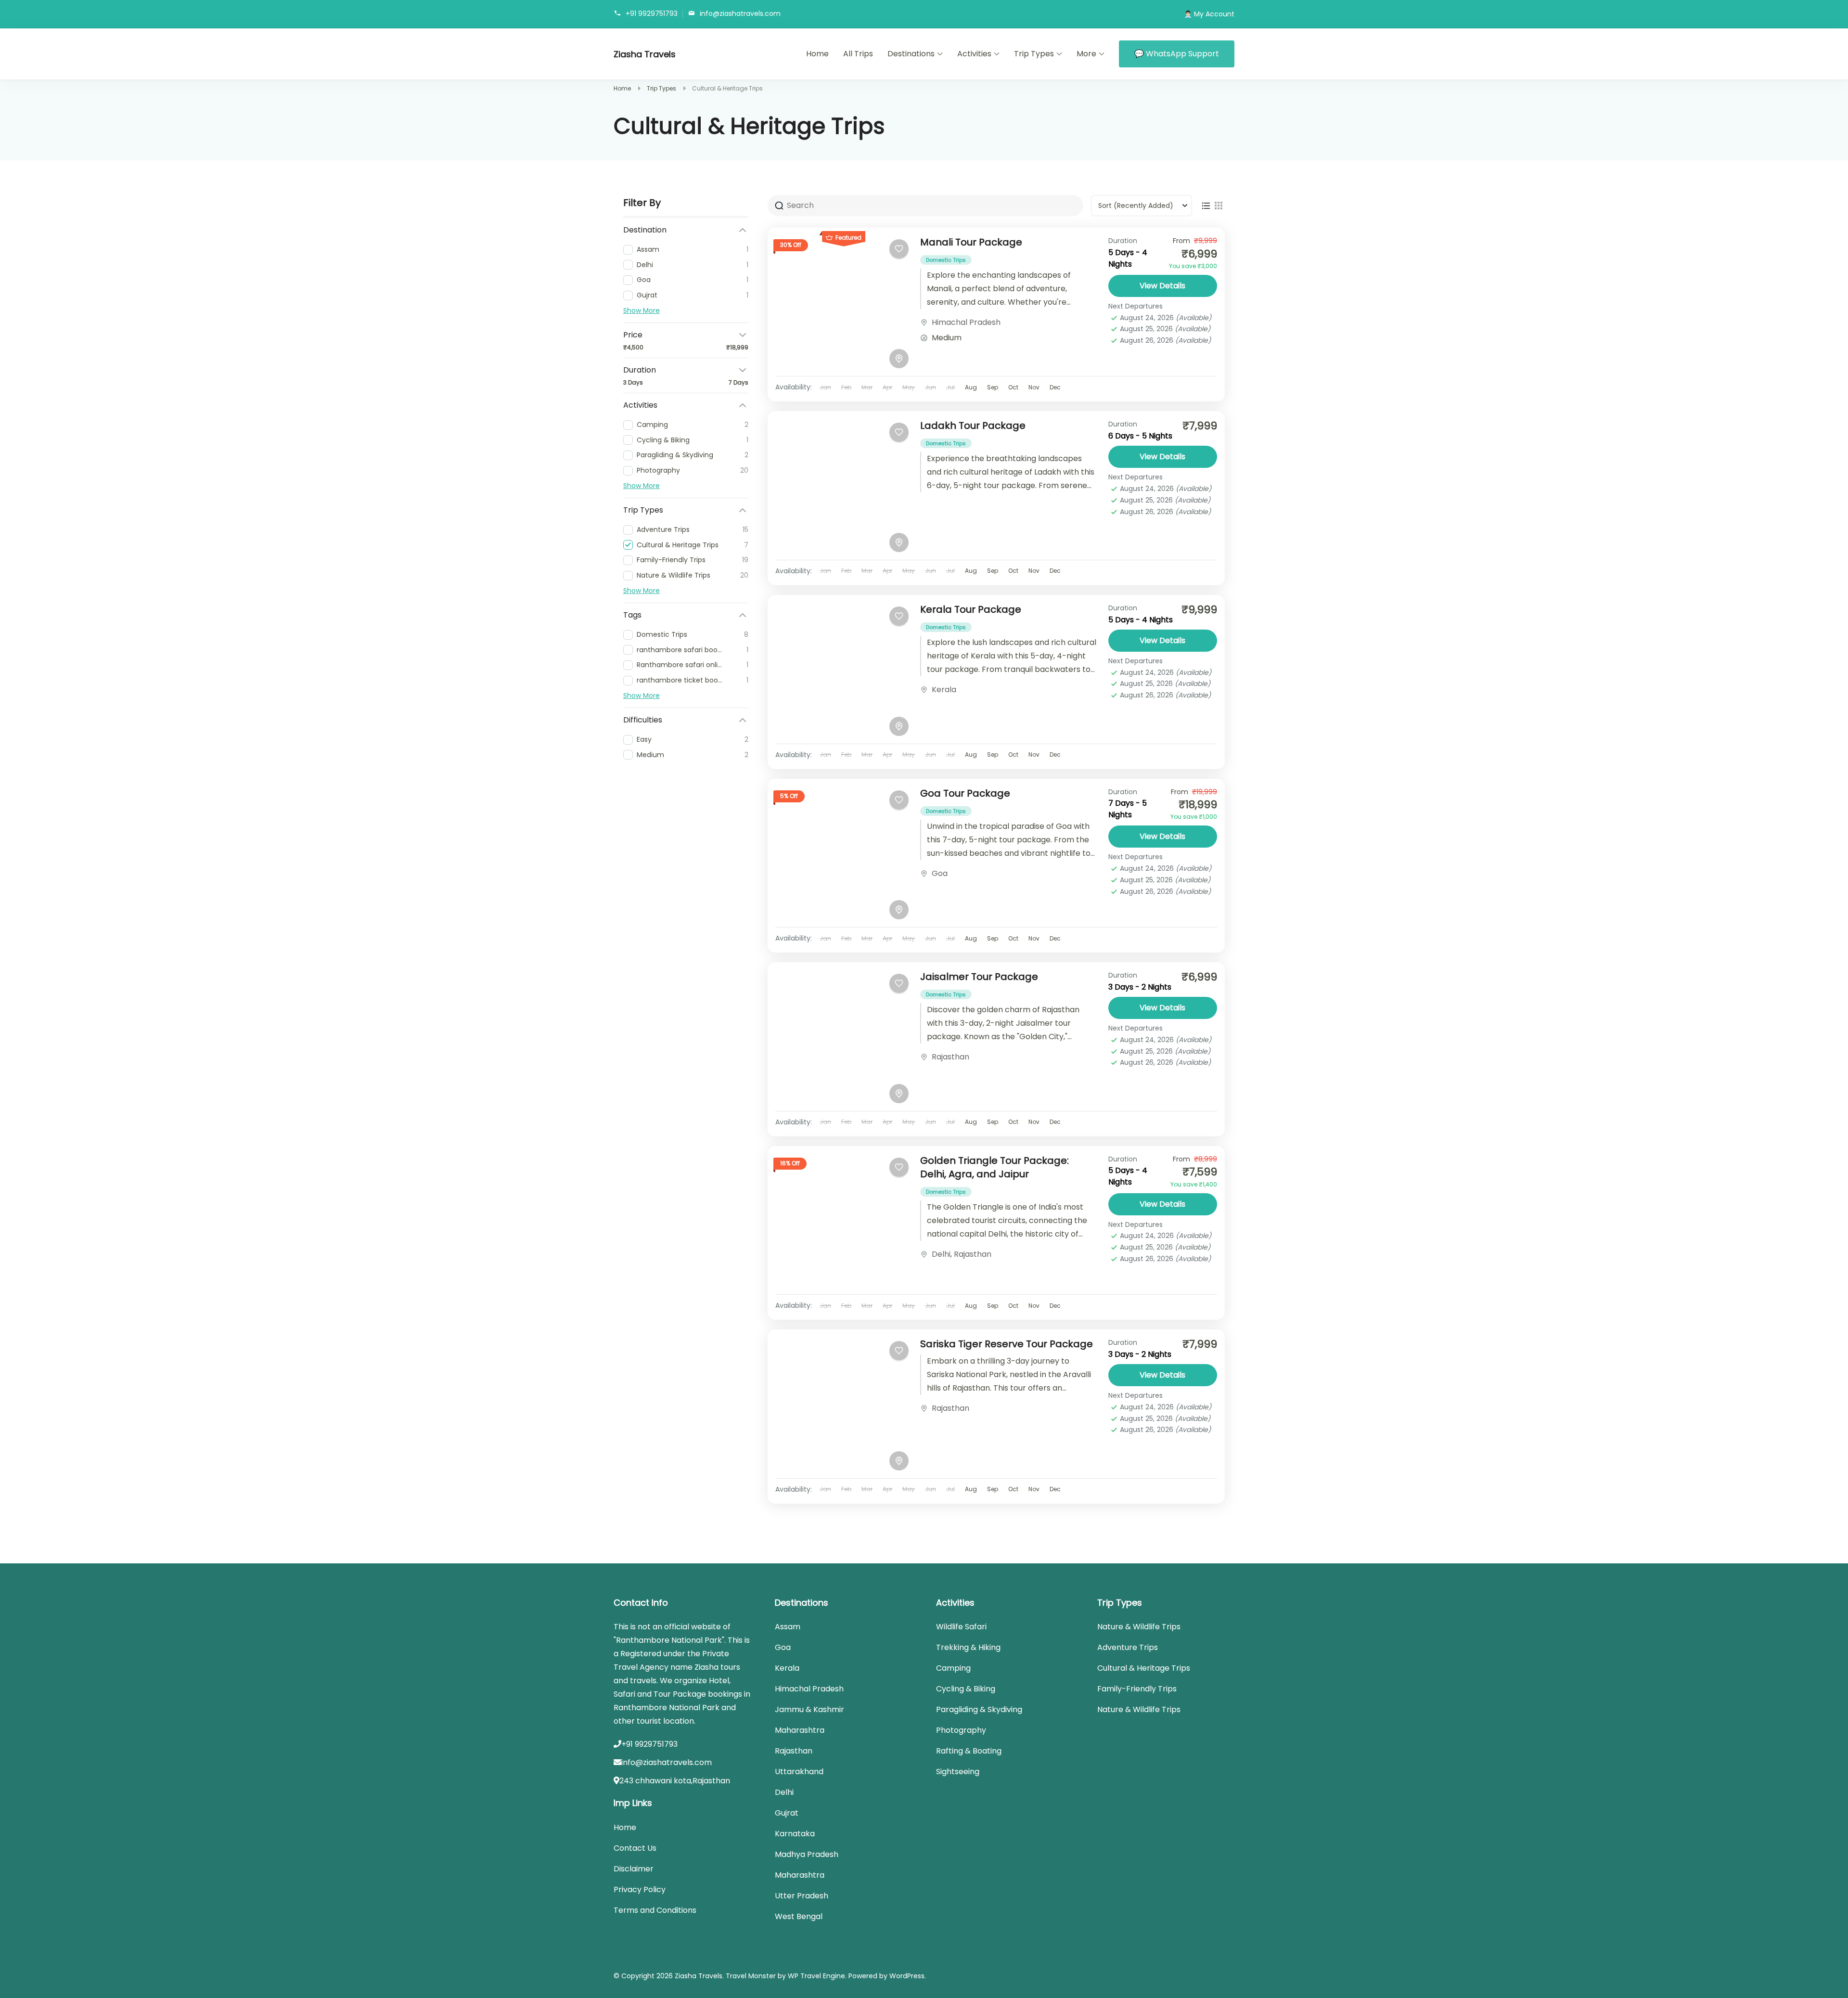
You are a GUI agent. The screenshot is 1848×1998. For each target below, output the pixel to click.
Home (817, 54)
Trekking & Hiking (968, 1647)
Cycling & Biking (966, 1689)
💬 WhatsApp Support (1177, 54)
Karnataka (795, 1834)
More (1086, 54)
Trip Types (1034, 54)
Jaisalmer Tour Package (979, 977)
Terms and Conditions (655, 1910)
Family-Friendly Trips (1137, 1689)
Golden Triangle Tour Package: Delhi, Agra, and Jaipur (995, 1167)
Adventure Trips (1128, 1647)
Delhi (941, 1254)
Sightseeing (958, 1772)
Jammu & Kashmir (809, 1709)
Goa (940, 873)
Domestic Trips (946, 260)
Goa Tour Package (965, 793)
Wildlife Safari (961, 1627)
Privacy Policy (640, 1889)
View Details (1162, 286)
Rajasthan (950, 1057)
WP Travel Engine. (817, 1976)
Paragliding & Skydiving (979, 1709)
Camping (953, 1668)
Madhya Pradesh (807, 1854)
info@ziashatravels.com (740, 13)
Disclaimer (634, 1869)
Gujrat (787, 1813)
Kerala (944, 690)
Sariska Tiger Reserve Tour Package (1007, 1344)
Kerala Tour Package (971, 609)
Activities (974, 54)
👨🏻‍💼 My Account (1209, 14)
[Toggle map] (899, 359)
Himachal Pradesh (966, 322)
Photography (961, 1730)
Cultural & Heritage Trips (1144, 1668)
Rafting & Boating (969, 1751)
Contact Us (635, 1848)
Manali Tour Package (971, 242)
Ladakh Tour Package (973, 425)
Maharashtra (800, 1730)
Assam (788, 1627)
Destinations (911, 54)
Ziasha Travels (645, 54)
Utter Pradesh (802, 1896)
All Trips (858, 54)
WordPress (907, 1976)
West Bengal (799, 1916)
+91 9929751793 (652, 13)
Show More (642, 310)
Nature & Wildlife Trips (1139, 1627)
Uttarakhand (799, 1772)
